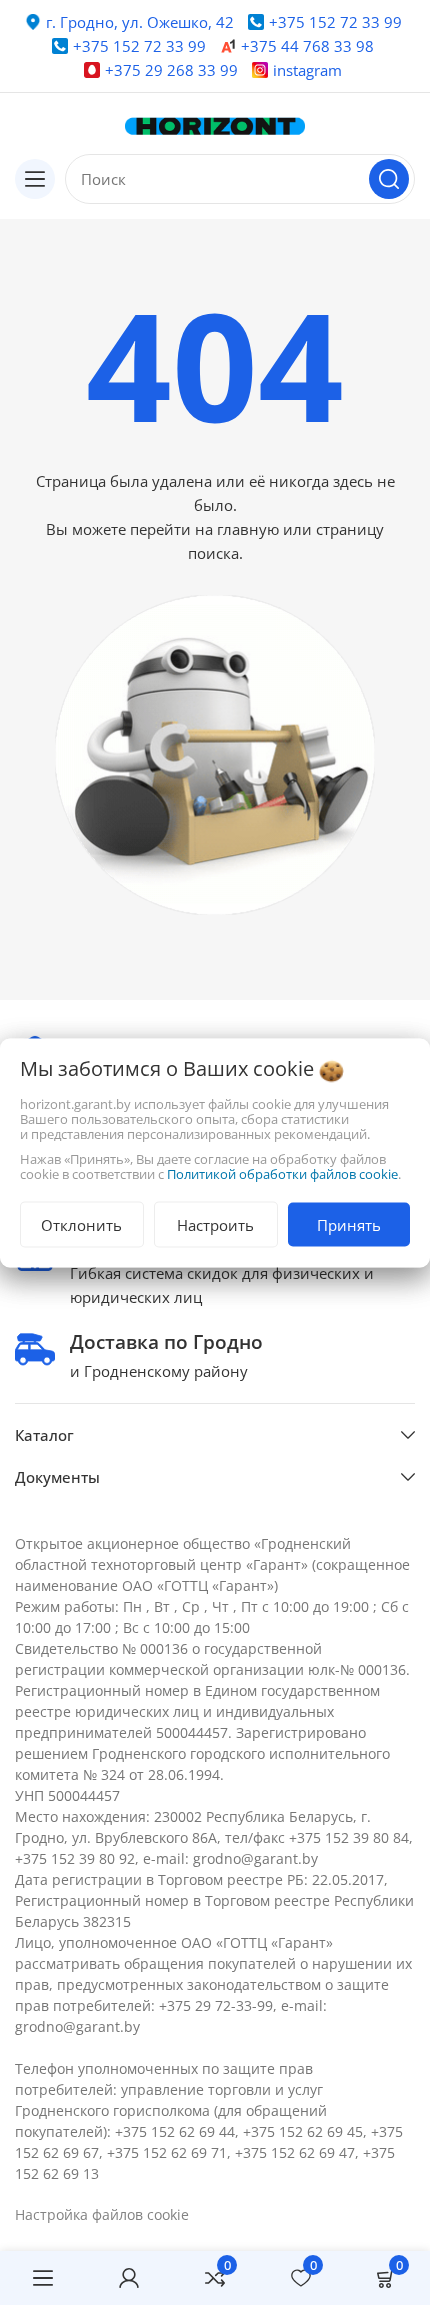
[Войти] (129, 2278)
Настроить (215, 1224)
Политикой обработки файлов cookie (282, 1173)
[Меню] (43, 2278)
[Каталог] (35, 179)
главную (248, 529)
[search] (389, 179)
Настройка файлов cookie (102, 2214)
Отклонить (81, 1224)
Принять (349, 1224)
